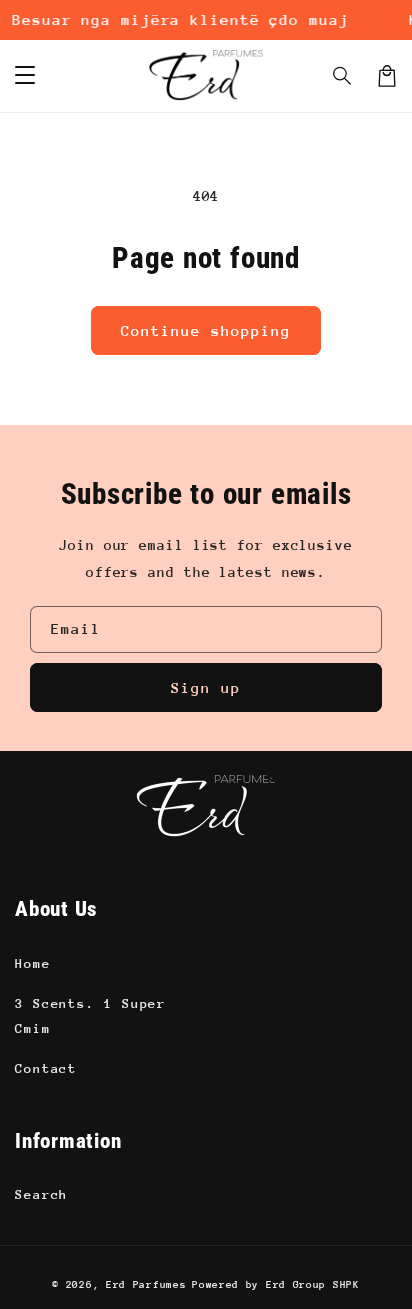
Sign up (206, 687)
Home (33, 963)
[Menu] (25, 76)
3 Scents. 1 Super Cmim (90, 1016)
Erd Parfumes (146, 1285)
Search (41, 1194)
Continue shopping (206, 330)
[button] (343, 76)
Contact (46, 1068)
